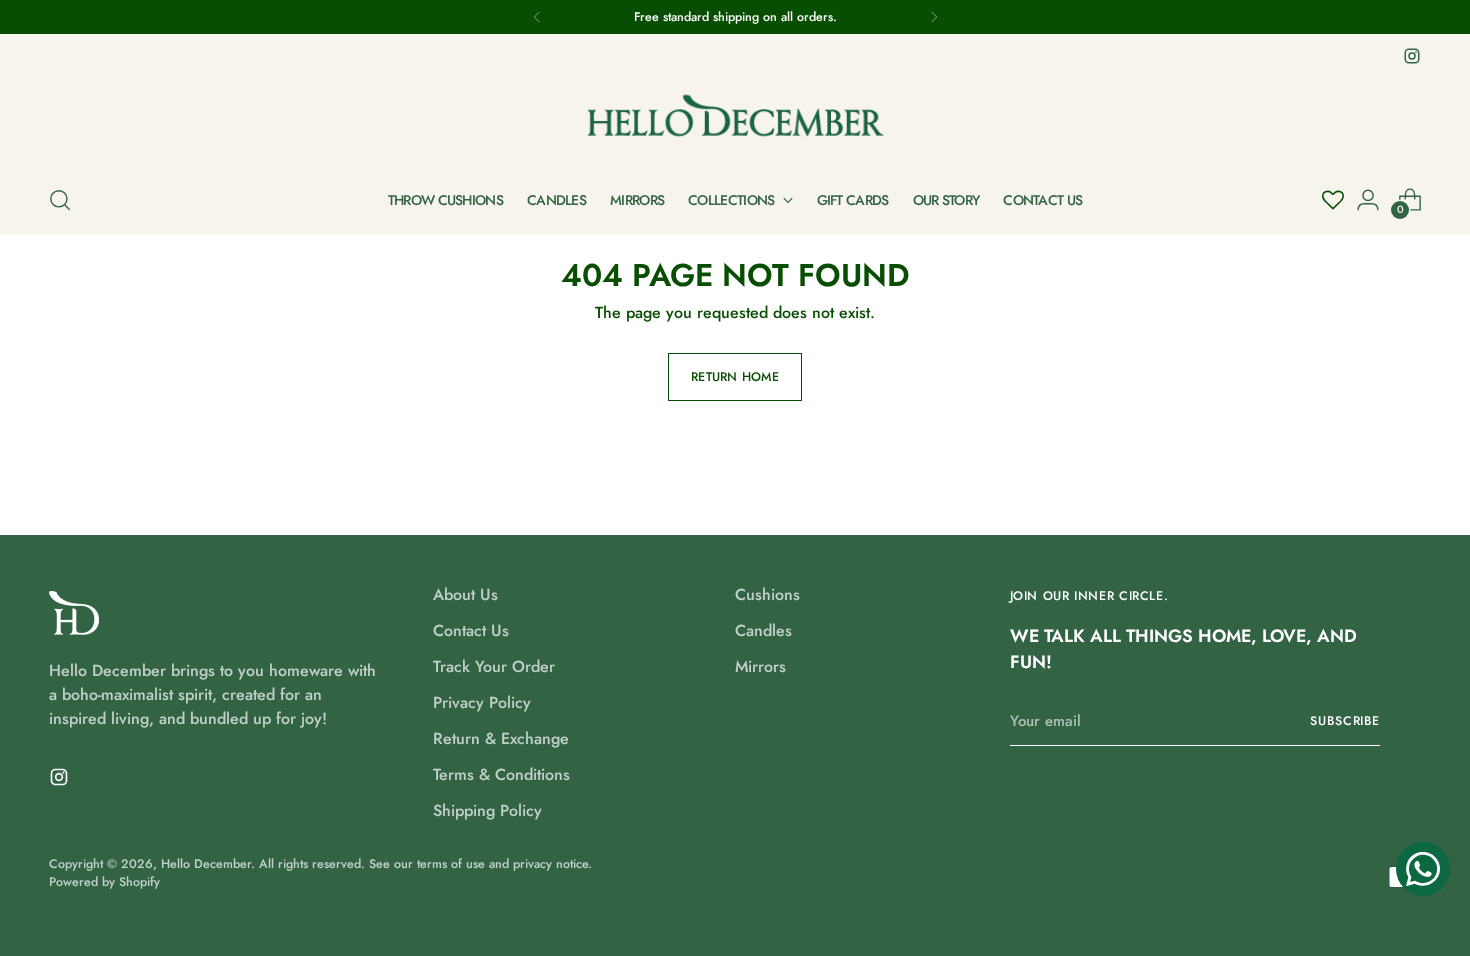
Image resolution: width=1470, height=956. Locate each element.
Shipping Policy (487, 810)
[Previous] (537, 17)
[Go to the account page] (1368, 200)
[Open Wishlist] (1333, 200)
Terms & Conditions (501, 774)
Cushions (767, 594)
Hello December (206, 864)
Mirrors (760, 666)
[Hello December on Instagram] (1412, 56)
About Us (465, 594)
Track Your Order (494, 666)
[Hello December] (735, 118)
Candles (763, 630)
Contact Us (471, 630)
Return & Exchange (501, 738)
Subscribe (1345, 721)
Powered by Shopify (104, 882)
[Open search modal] (60, 200)
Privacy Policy (482, 702)
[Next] (934, 17)
